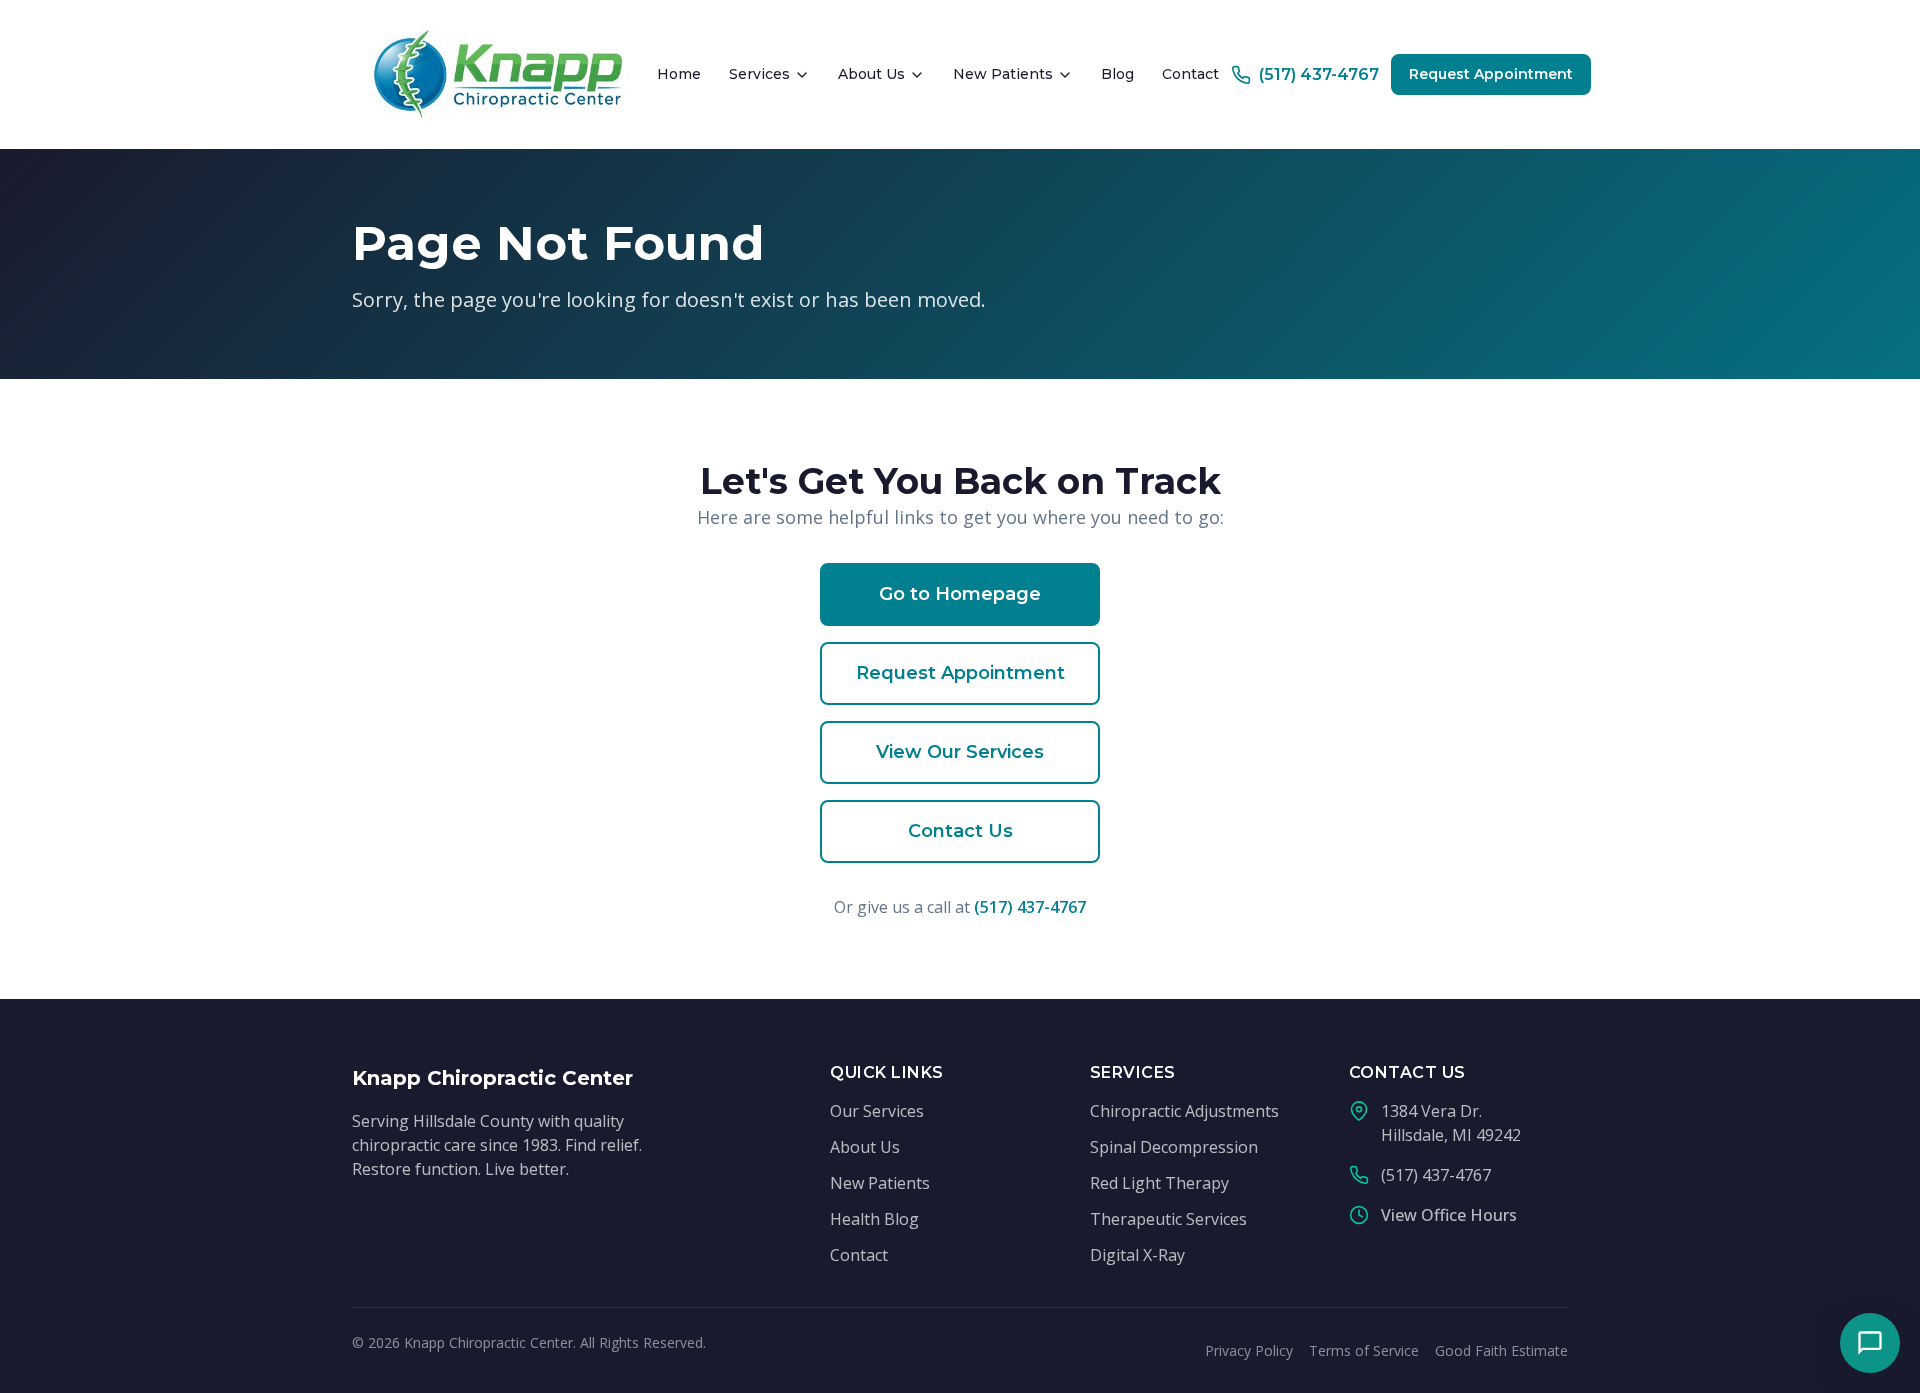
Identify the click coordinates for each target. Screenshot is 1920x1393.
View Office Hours (1449, 1215)
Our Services (877, 1111)
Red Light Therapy (1159, 1183)
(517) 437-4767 (1030, 907)
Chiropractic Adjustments (1184, 1111)
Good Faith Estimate (1501, 1350)
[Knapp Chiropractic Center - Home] (498, 74)
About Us (871, 74)
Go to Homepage (960, 594)
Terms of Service (1364, 1350)
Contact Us (960, 831)
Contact (1190, 74)
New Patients (1003, 74)
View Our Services (960, 752)
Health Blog (874, 1219)
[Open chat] (1870, 1343)
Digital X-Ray (1137, 1255)
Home (679, 74)
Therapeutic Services (1168, 1219)
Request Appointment (1491, 74)
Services (759, 74)
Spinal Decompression (1174, 1147)
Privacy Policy (1249, 1350)
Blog (1117, 74)
